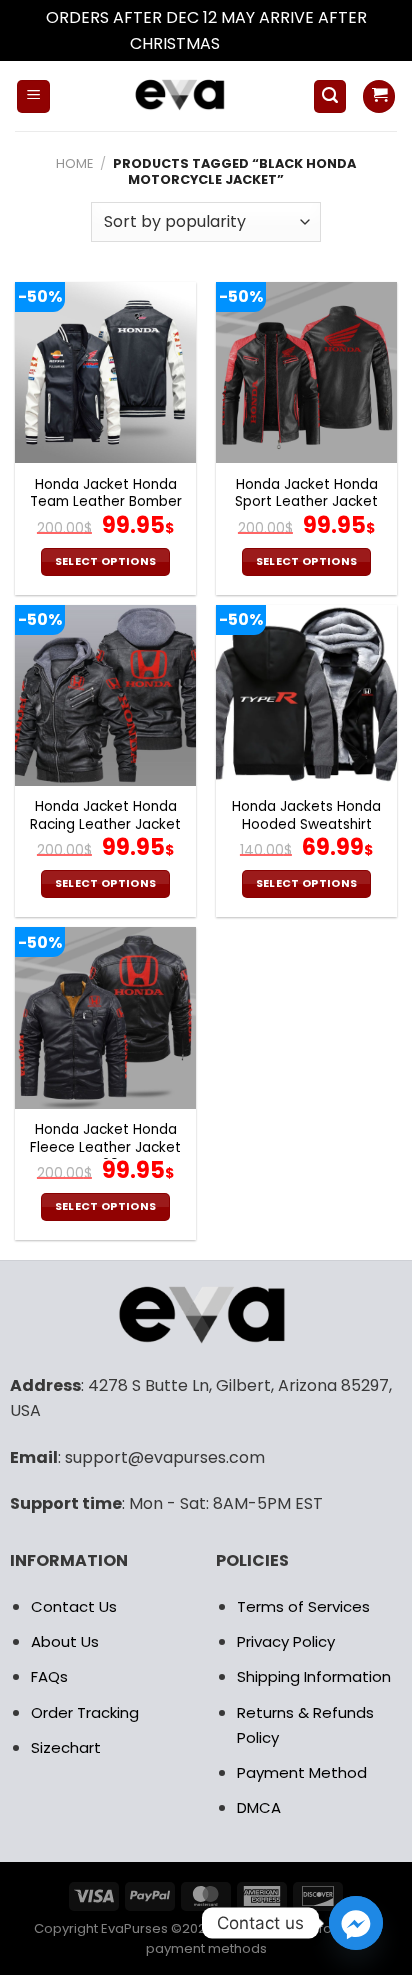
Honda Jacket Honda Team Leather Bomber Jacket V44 (106, 502)
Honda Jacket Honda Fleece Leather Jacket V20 (105, 1147)
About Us (65, 1641)
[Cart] (379, 96)
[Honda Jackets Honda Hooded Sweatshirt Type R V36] (306, 695)
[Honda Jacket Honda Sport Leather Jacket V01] (306, 372)
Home (74, 163)
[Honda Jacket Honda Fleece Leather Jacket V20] (105, 1017)
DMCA (259, 1807)
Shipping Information (314, 1676)
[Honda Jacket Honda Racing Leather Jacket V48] (105, 695)
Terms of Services (303, 1606)
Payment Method (302, 1772)
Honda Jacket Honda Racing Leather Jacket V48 (105, 824)
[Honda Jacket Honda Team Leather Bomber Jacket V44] (105, 372)
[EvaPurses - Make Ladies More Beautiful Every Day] (181, 96)
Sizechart (66, 1747)
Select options (106, 561)
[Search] (330, 96)
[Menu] (33, 96)
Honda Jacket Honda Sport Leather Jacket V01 (306, 502)
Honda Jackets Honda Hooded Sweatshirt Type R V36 (306, 824)
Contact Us (74, 1606)
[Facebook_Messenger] (356, 1923)
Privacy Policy (286, 1641)
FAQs (49, 1676)
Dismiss (253, 43)
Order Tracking (85, 1712)
